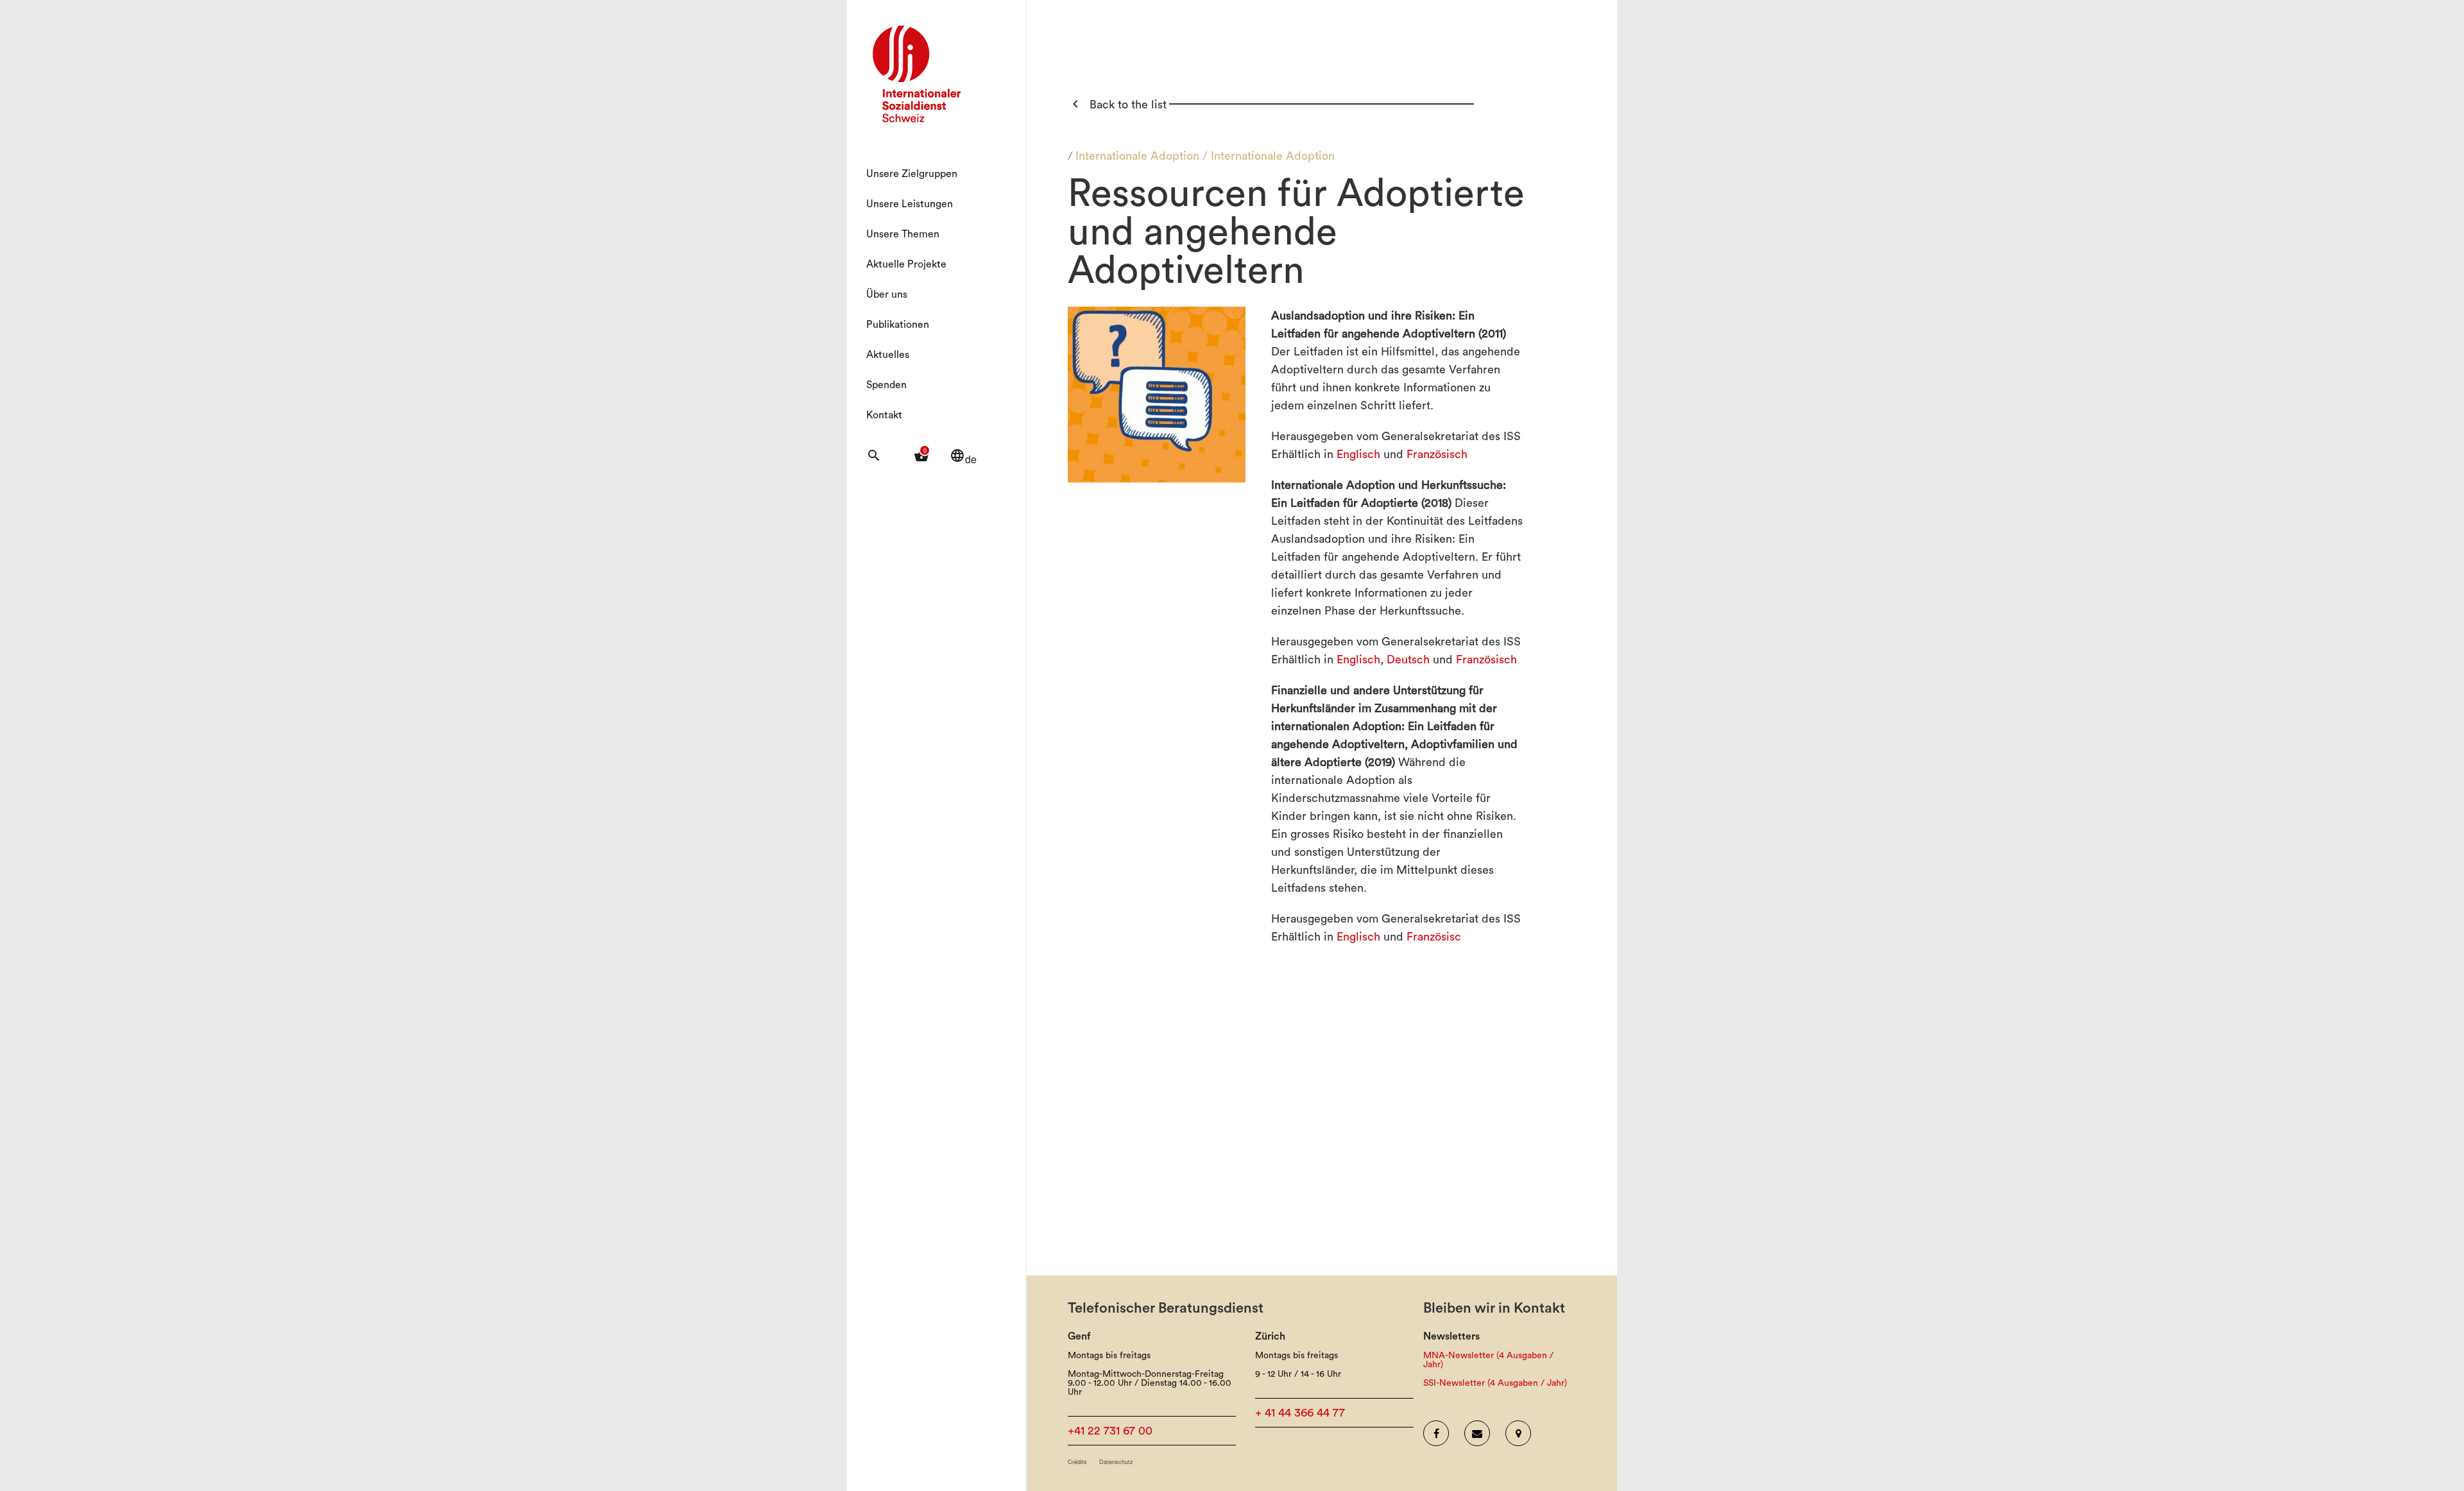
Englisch (1358, 454)
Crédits (1077, 1462)
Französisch (1437, 454)
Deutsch (1408, 660)
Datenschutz (1116, 1462)
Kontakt (884, 415)
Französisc (1434, 937)
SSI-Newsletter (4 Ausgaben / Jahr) (1495, 1383)
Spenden (886, 385)
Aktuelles (888, 355)
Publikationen (898, 325)
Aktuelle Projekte (906, 264)
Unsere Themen (903, 234)
